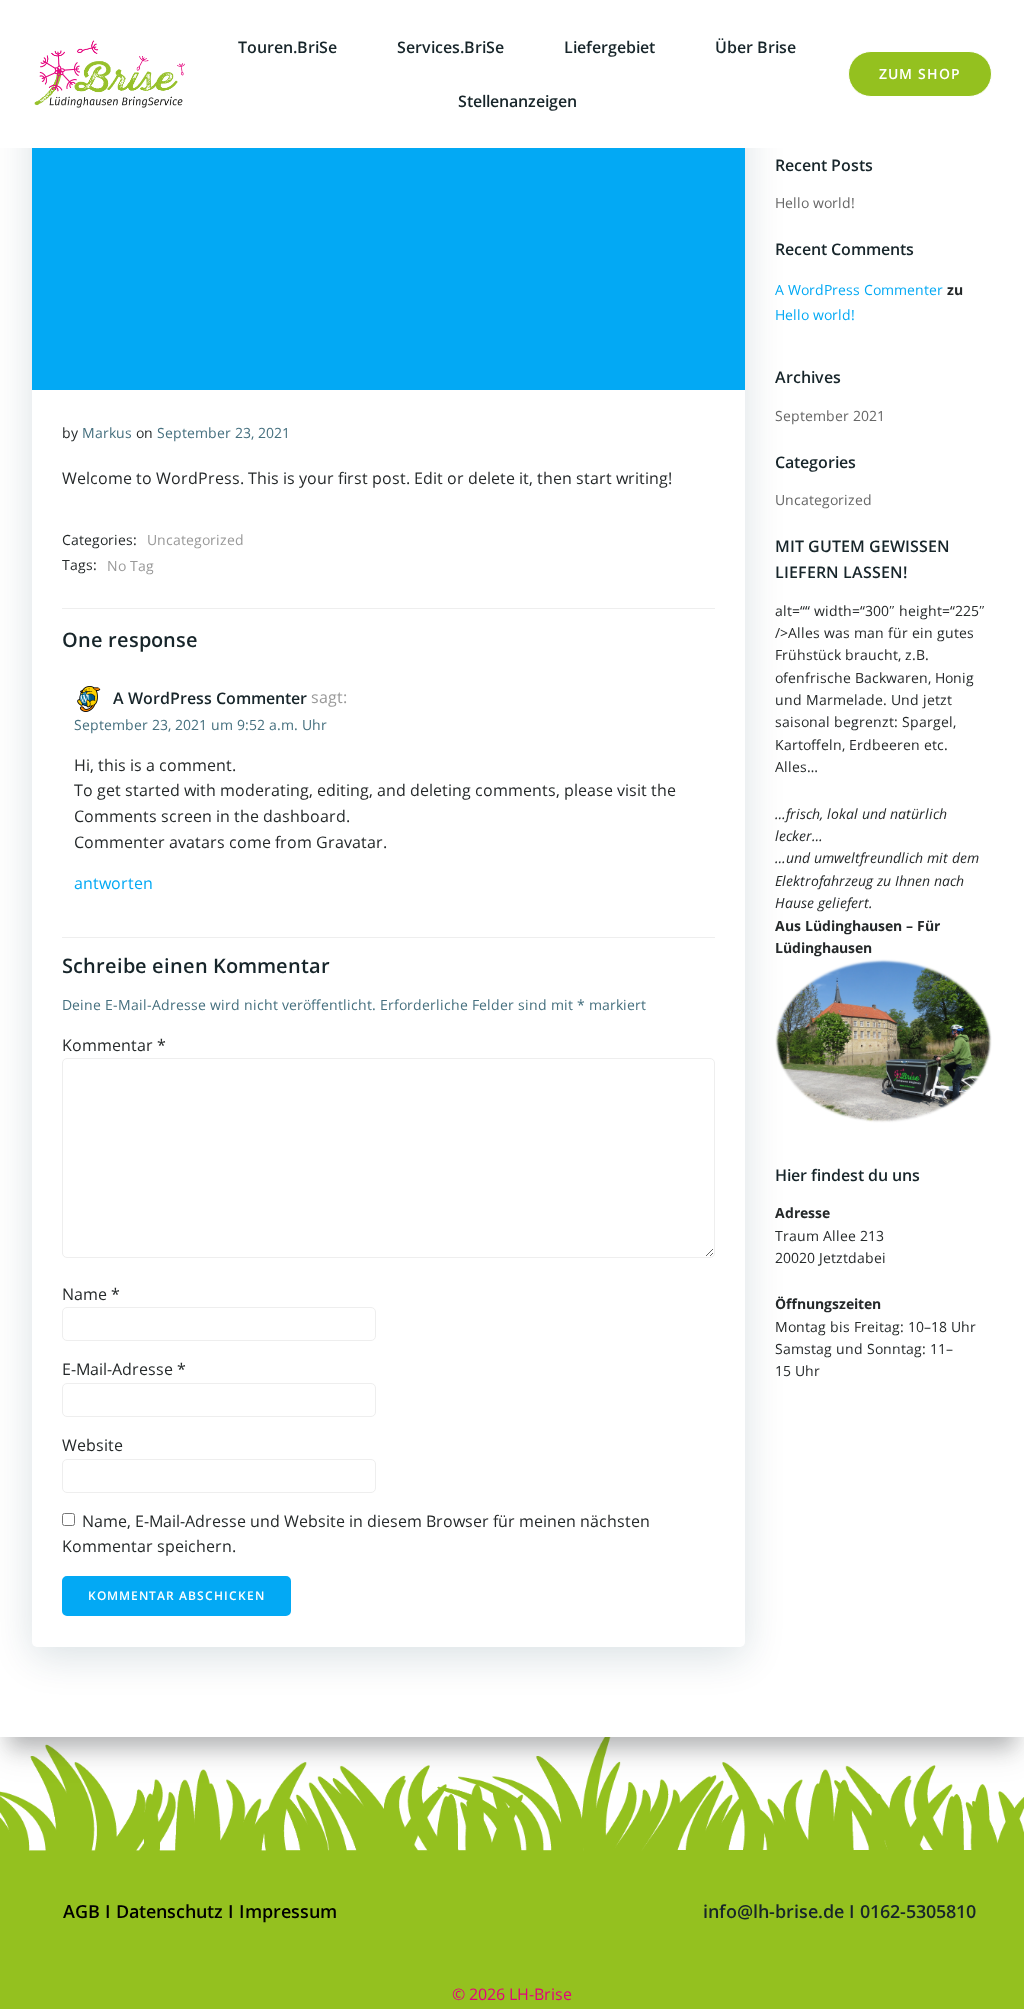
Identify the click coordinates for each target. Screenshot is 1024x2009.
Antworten (113, 883)
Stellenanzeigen (517, 101)
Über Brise (755, 47)
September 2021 (830, 415)
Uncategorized (195, 539)
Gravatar (349, 842)
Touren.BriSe (287, 47)
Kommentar (114, 1045)
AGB (84, 1911)
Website (92, 1445)
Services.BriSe (450, 47)
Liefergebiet (609, 47)
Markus (107, 432)
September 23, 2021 (223, 432)
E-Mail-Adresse (124, 1369)
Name (91, 1294)
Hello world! (815, 202)
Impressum (288, 1911)
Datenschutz (172, 1911)
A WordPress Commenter (210, 698)
